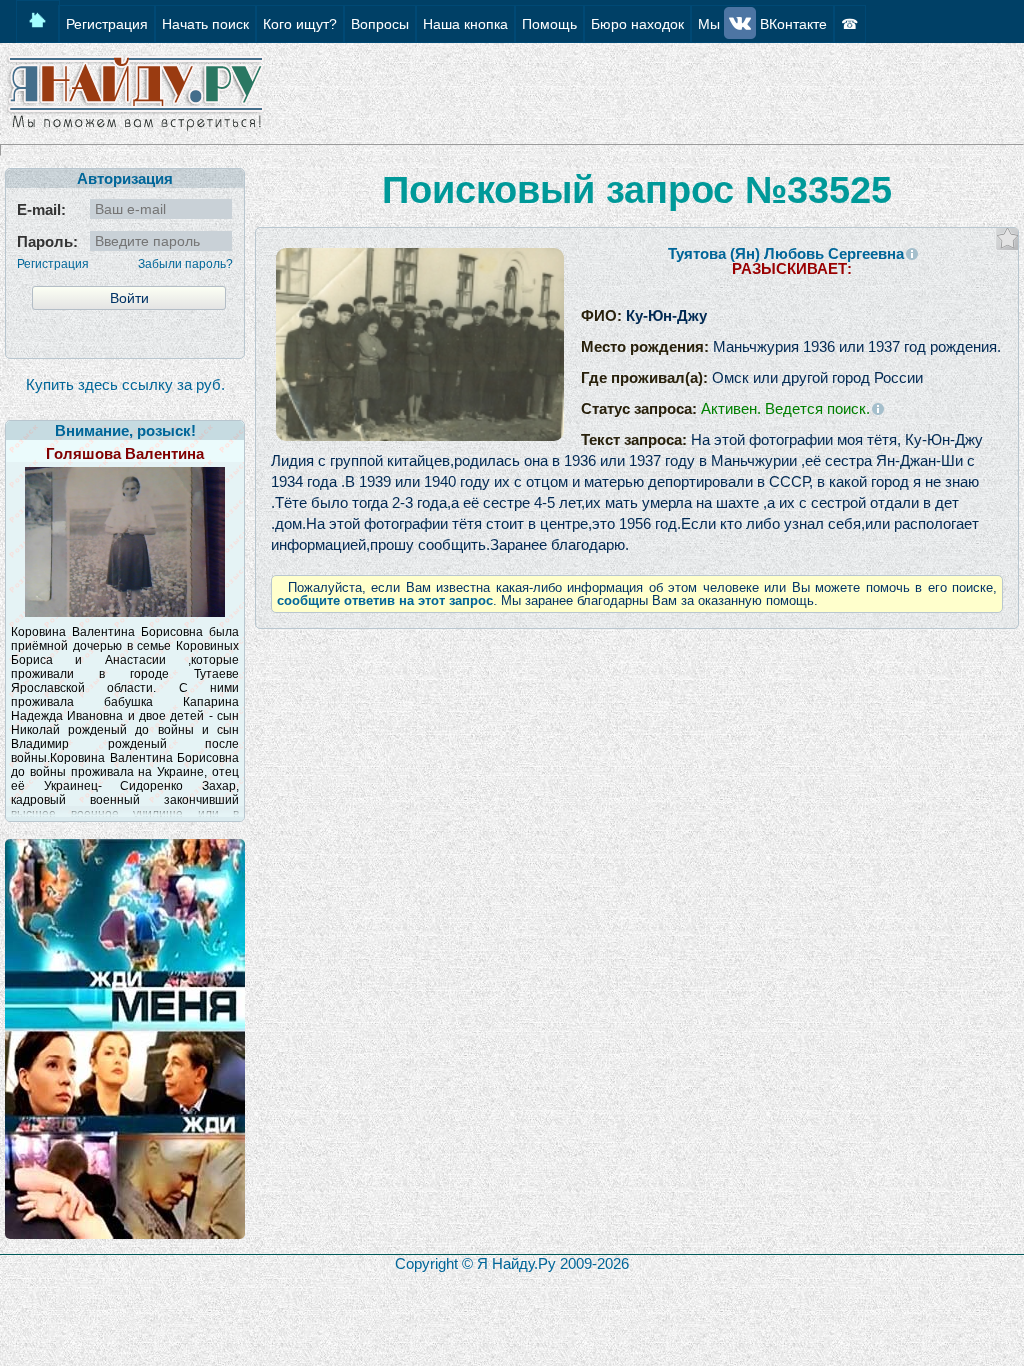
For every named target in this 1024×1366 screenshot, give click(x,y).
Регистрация (53, 264)
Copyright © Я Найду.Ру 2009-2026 (512, 1263)
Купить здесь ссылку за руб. (125, 384)
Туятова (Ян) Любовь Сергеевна (786, 253)
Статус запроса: (725, 408)
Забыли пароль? (185, 264)
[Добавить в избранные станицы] (1007, 238)
